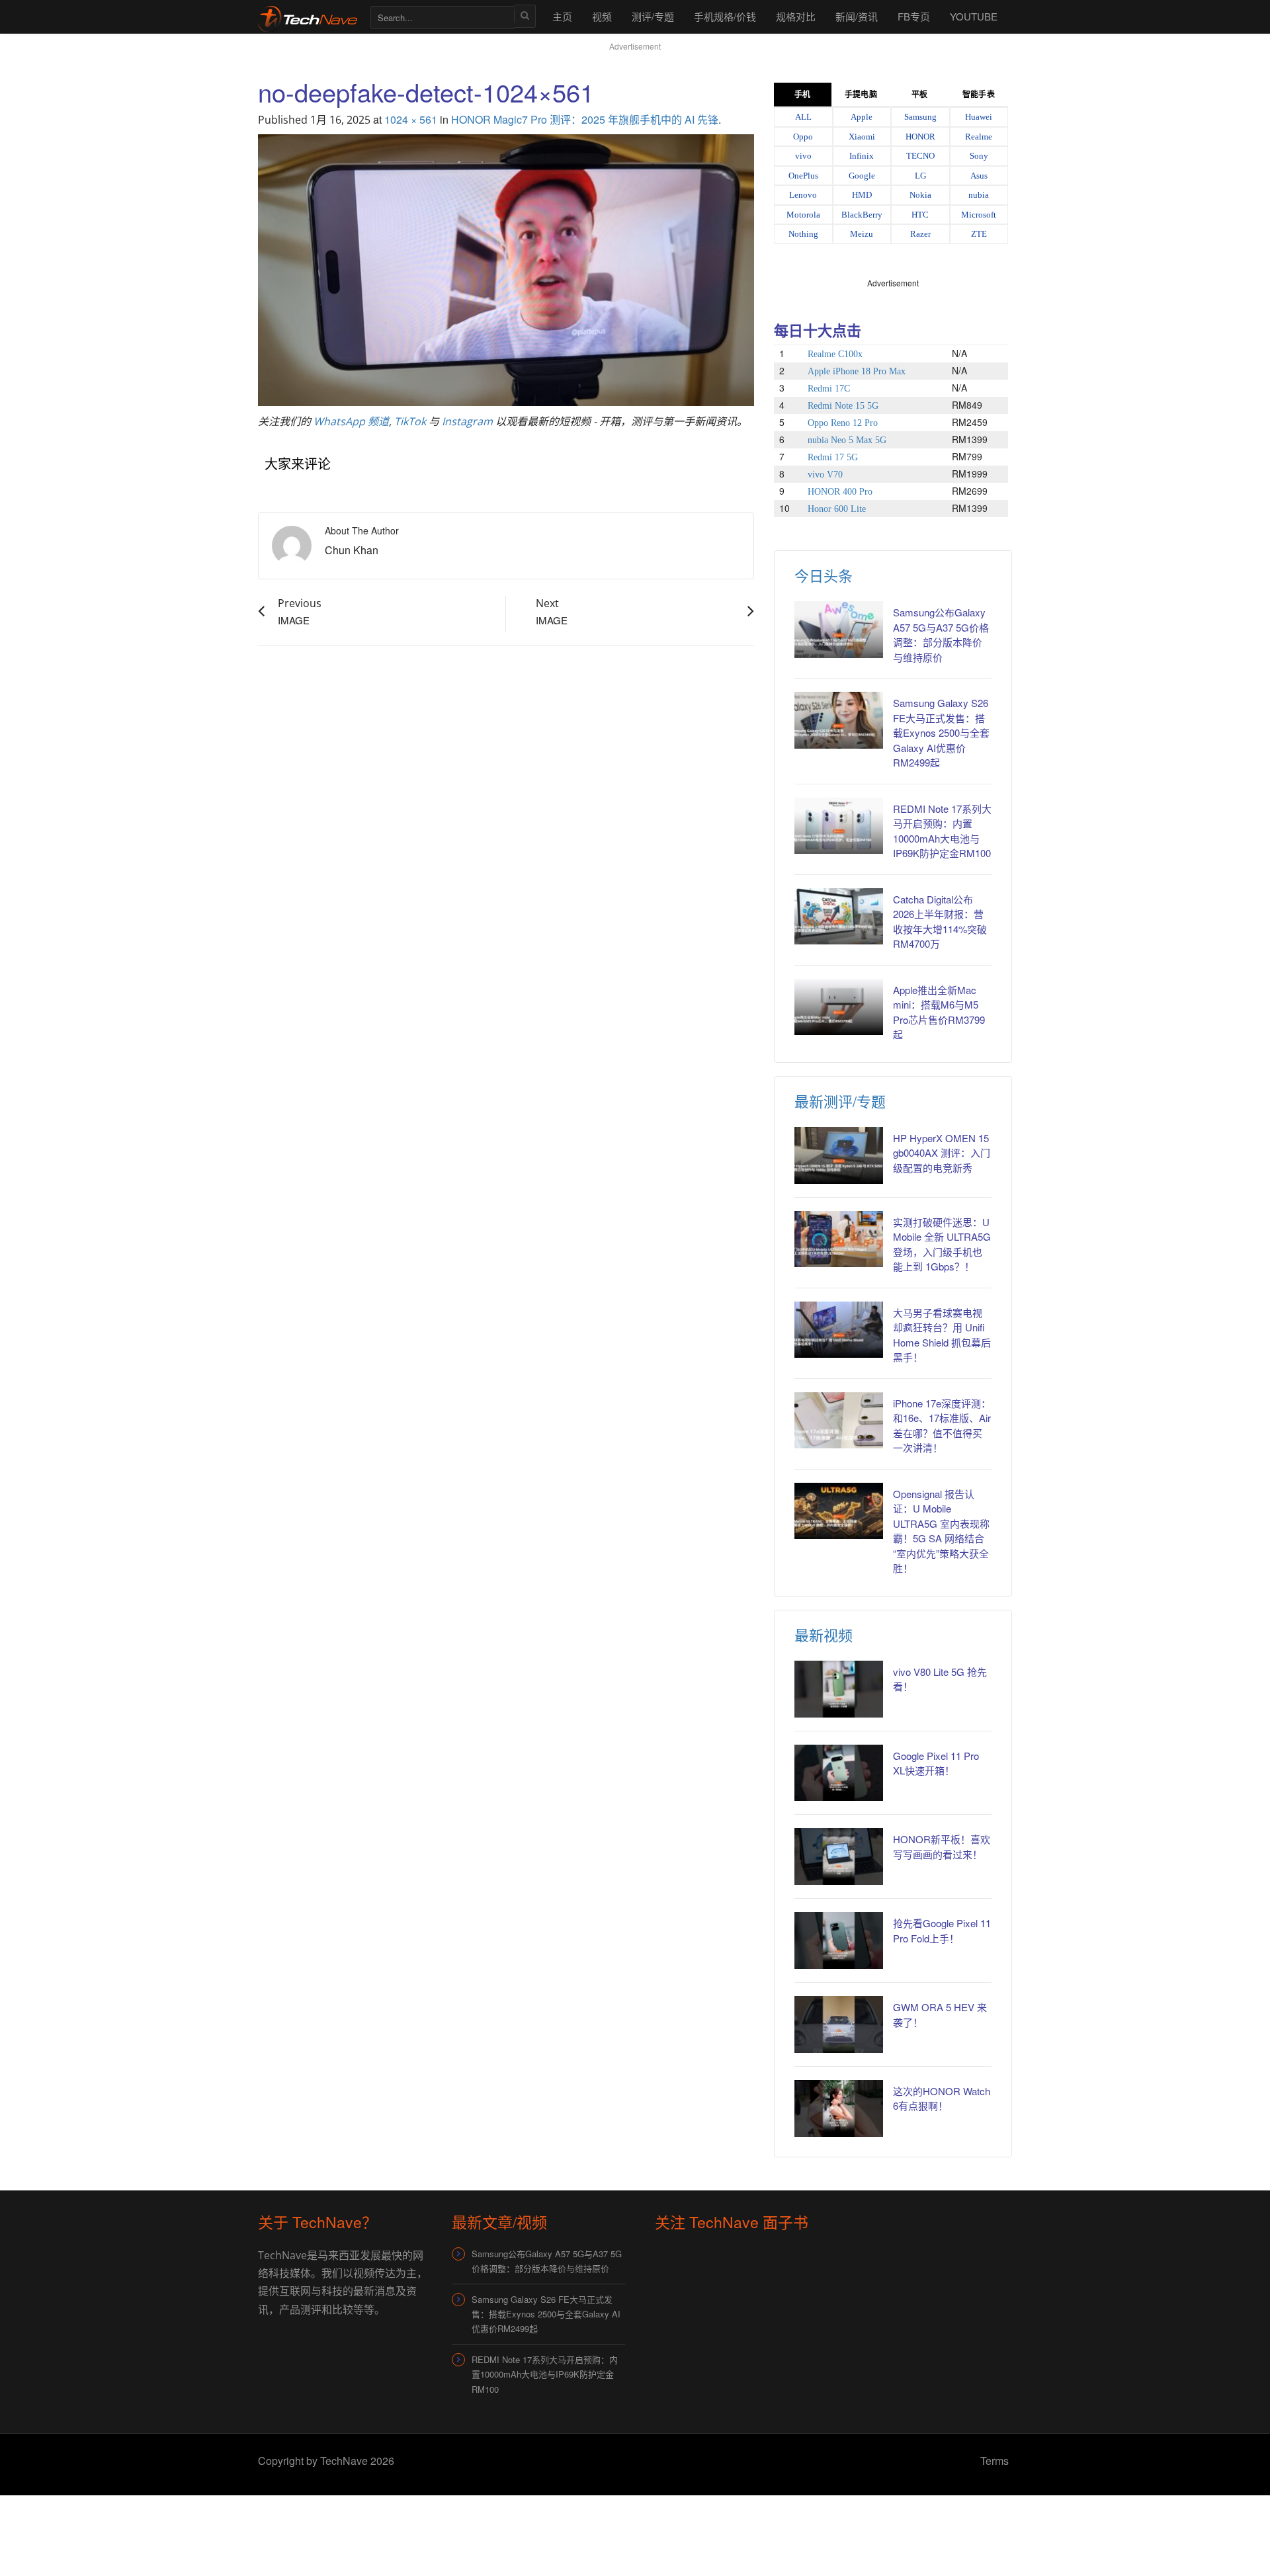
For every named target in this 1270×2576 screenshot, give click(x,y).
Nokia (920, 195)
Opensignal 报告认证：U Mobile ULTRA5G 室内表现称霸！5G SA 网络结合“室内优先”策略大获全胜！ (941, 1531)
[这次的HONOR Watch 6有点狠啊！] (839, 2108)
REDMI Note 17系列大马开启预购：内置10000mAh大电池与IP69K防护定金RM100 (545, 2374)
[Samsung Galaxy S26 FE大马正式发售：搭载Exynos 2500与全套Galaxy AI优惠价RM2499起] (839, 720)
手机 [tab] (802, 95)
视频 (602, 16)
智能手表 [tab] (978, 95)
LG (920, 176)
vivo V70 (825, 475)
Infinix (862, 156)
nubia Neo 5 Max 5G (847, 440)
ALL (803, 117)
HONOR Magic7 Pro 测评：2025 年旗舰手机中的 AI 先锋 (585, 119)
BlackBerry (862, 215)
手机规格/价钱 (725, 16)
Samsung (920, 117)
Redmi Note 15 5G (843, 406)
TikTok (410, 421)
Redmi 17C (829, 389)
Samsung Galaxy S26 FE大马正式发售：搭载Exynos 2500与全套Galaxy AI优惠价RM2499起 (941, 732)
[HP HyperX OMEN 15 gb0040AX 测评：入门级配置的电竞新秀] (839, 1155)
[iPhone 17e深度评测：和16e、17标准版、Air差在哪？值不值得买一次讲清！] (839, 1421)
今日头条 (824, 575)
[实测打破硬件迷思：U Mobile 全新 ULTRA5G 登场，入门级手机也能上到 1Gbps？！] (839, 1239)
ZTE (979, 234)
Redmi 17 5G (833, 457)
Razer (920, 234)
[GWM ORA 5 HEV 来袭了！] (839, 2024)
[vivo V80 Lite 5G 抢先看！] (839, 1689)
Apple (862, 117)
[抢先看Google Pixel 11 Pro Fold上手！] (839, 1940)
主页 (562, 16)
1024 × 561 (411, 119)
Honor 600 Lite (837, 509)
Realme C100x (835, 354)
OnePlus (803, 176)
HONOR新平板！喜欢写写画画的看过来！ (942, 1847)
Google (862, 176)
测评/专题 (653, 16)
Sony (979, 156)
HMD (862, 195)
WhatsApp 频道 (351, 421)
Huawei (979, 117)
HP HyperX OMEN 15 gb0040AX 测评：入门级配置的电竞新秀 (942, 1153)
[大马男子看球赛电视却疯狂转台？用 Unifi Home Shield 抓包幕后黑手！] (839, 1330)
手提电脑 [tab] (861, 95)
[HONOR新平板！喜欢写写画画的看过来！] (839, 1856)
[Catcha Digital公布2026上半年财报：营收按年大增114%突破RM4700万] (839, 917)
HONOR (920, 137)
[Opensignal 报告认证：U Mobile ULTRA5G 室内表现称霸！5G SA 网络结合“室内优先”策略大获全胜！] (839, 1511)
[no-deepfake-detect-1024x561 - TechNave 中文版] (308, 16)
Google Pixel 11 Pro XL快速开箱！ (936, 1763)
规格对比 (796, 16)
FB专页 (914, 16)
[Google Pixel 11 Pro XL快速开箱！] (839, 1773)
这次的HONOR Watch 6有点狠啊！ (942, 2098)
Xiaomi (862, 137)
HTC (920, 215)
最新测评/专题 (840, 1101)
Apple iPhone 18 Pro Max (857, 371)
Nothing (803, 234)
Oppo (803, 137)
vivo (803, 156)
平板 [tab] (919, 95)
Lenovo (803, 195)
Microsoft (979, 215)
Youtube (974, 16)
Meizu (862, 234)
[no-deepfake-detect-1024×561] (506, 268)
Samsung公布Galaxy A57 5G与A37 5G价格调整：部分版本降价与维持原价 (941, 635)
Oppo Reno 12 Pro (843, 423)
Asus (979, 176)
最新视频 (824, 1635)
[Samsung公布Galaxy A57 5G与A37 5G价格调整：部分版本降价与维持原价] (839, 630)
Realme (979, 137)
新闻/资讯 (857, 16)
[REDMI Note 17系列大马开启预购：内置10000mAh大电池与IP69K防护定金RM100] (839, 826)
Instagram (467, 421)
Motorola (803, 215)
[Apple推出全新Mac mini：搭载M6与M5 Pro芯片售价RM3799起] (839, 1007)
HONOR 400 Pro (840, 492)
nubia (979, 195)
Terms (995, 2461)
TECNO (920, 156)
